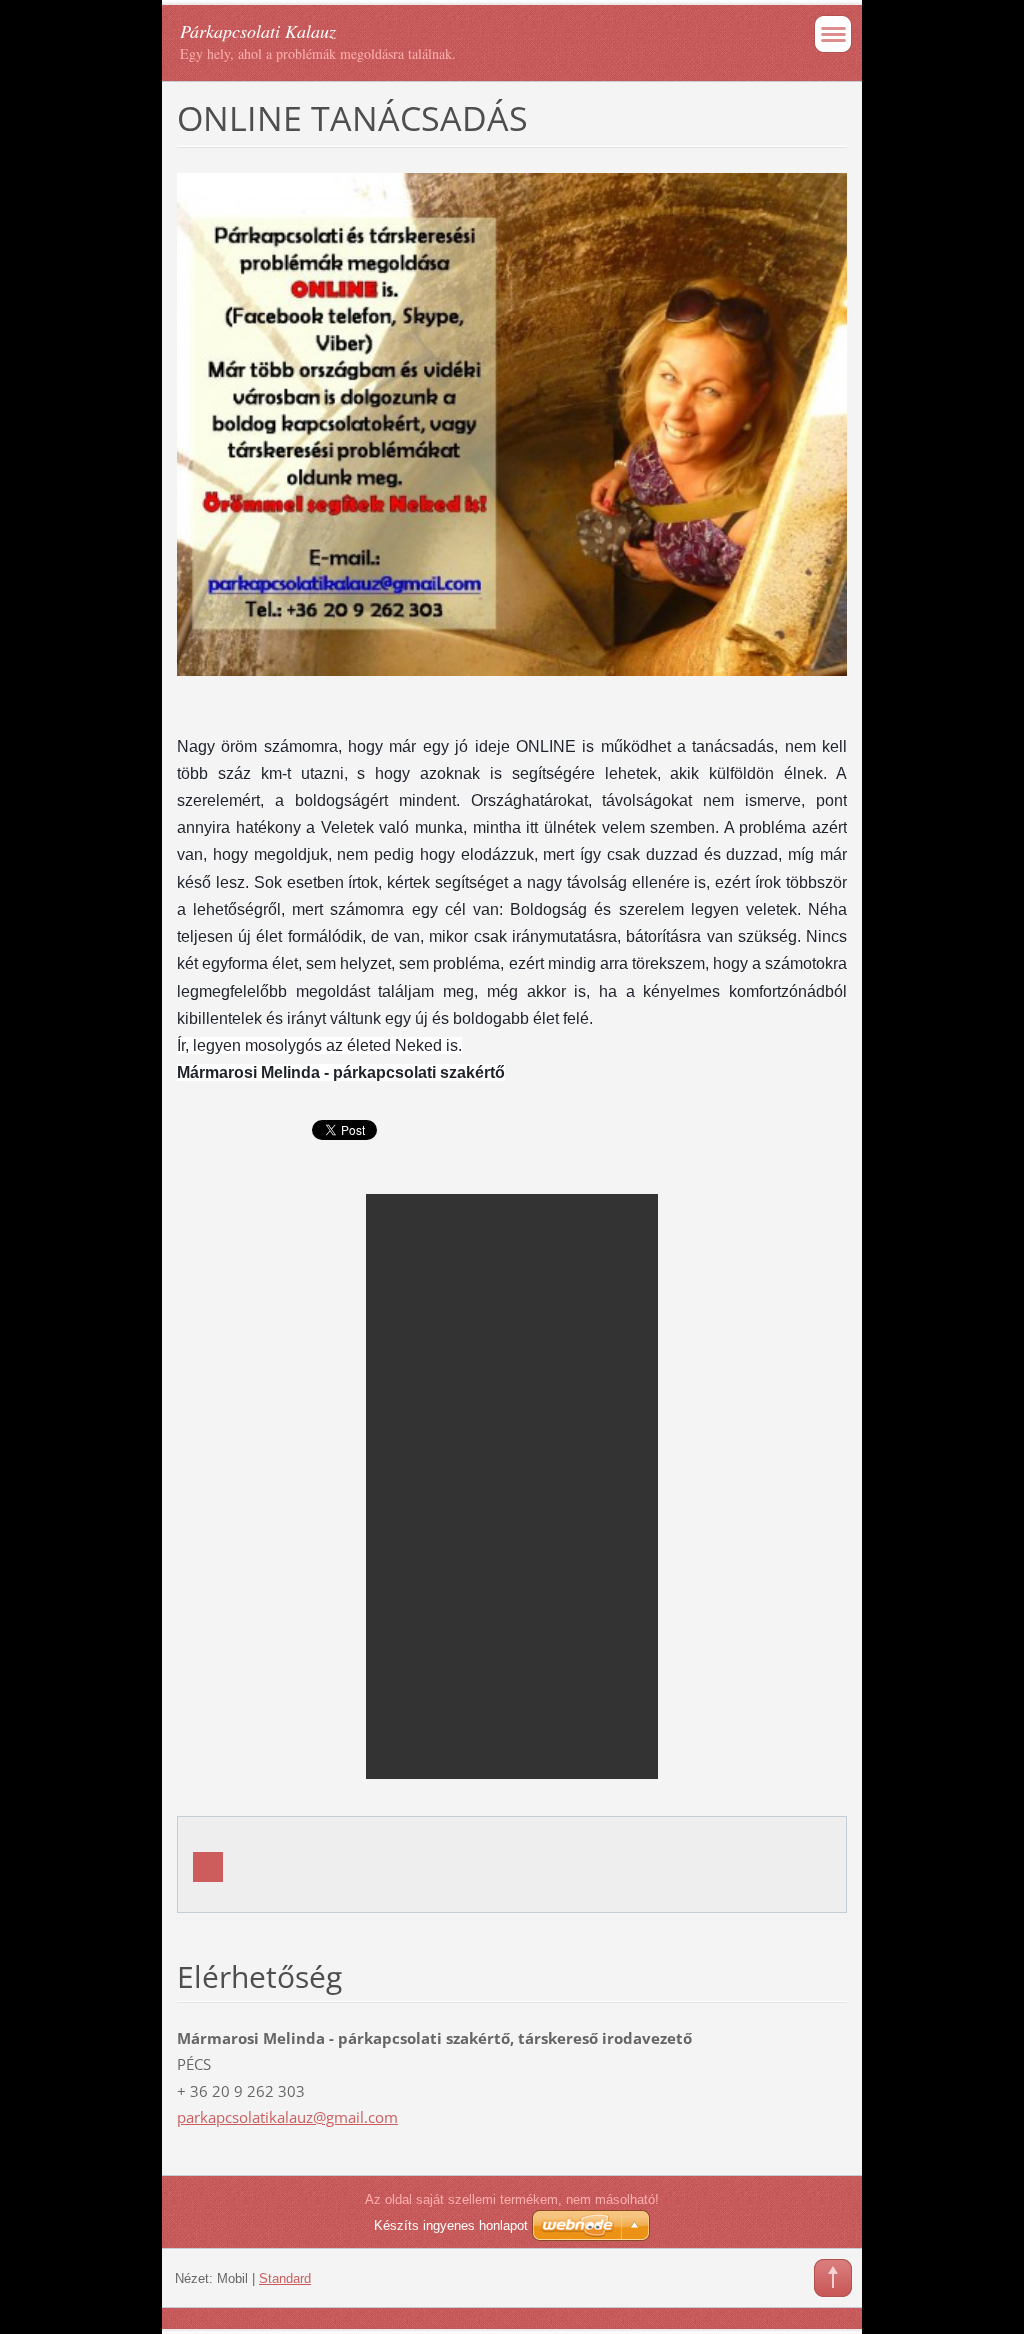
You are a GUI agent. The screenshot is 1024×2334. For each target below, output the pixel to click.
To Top (833, 2278)
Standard (285, 2278)
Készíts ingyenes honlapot (451, 2225)
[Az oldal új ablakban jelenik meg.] (512, 423)
